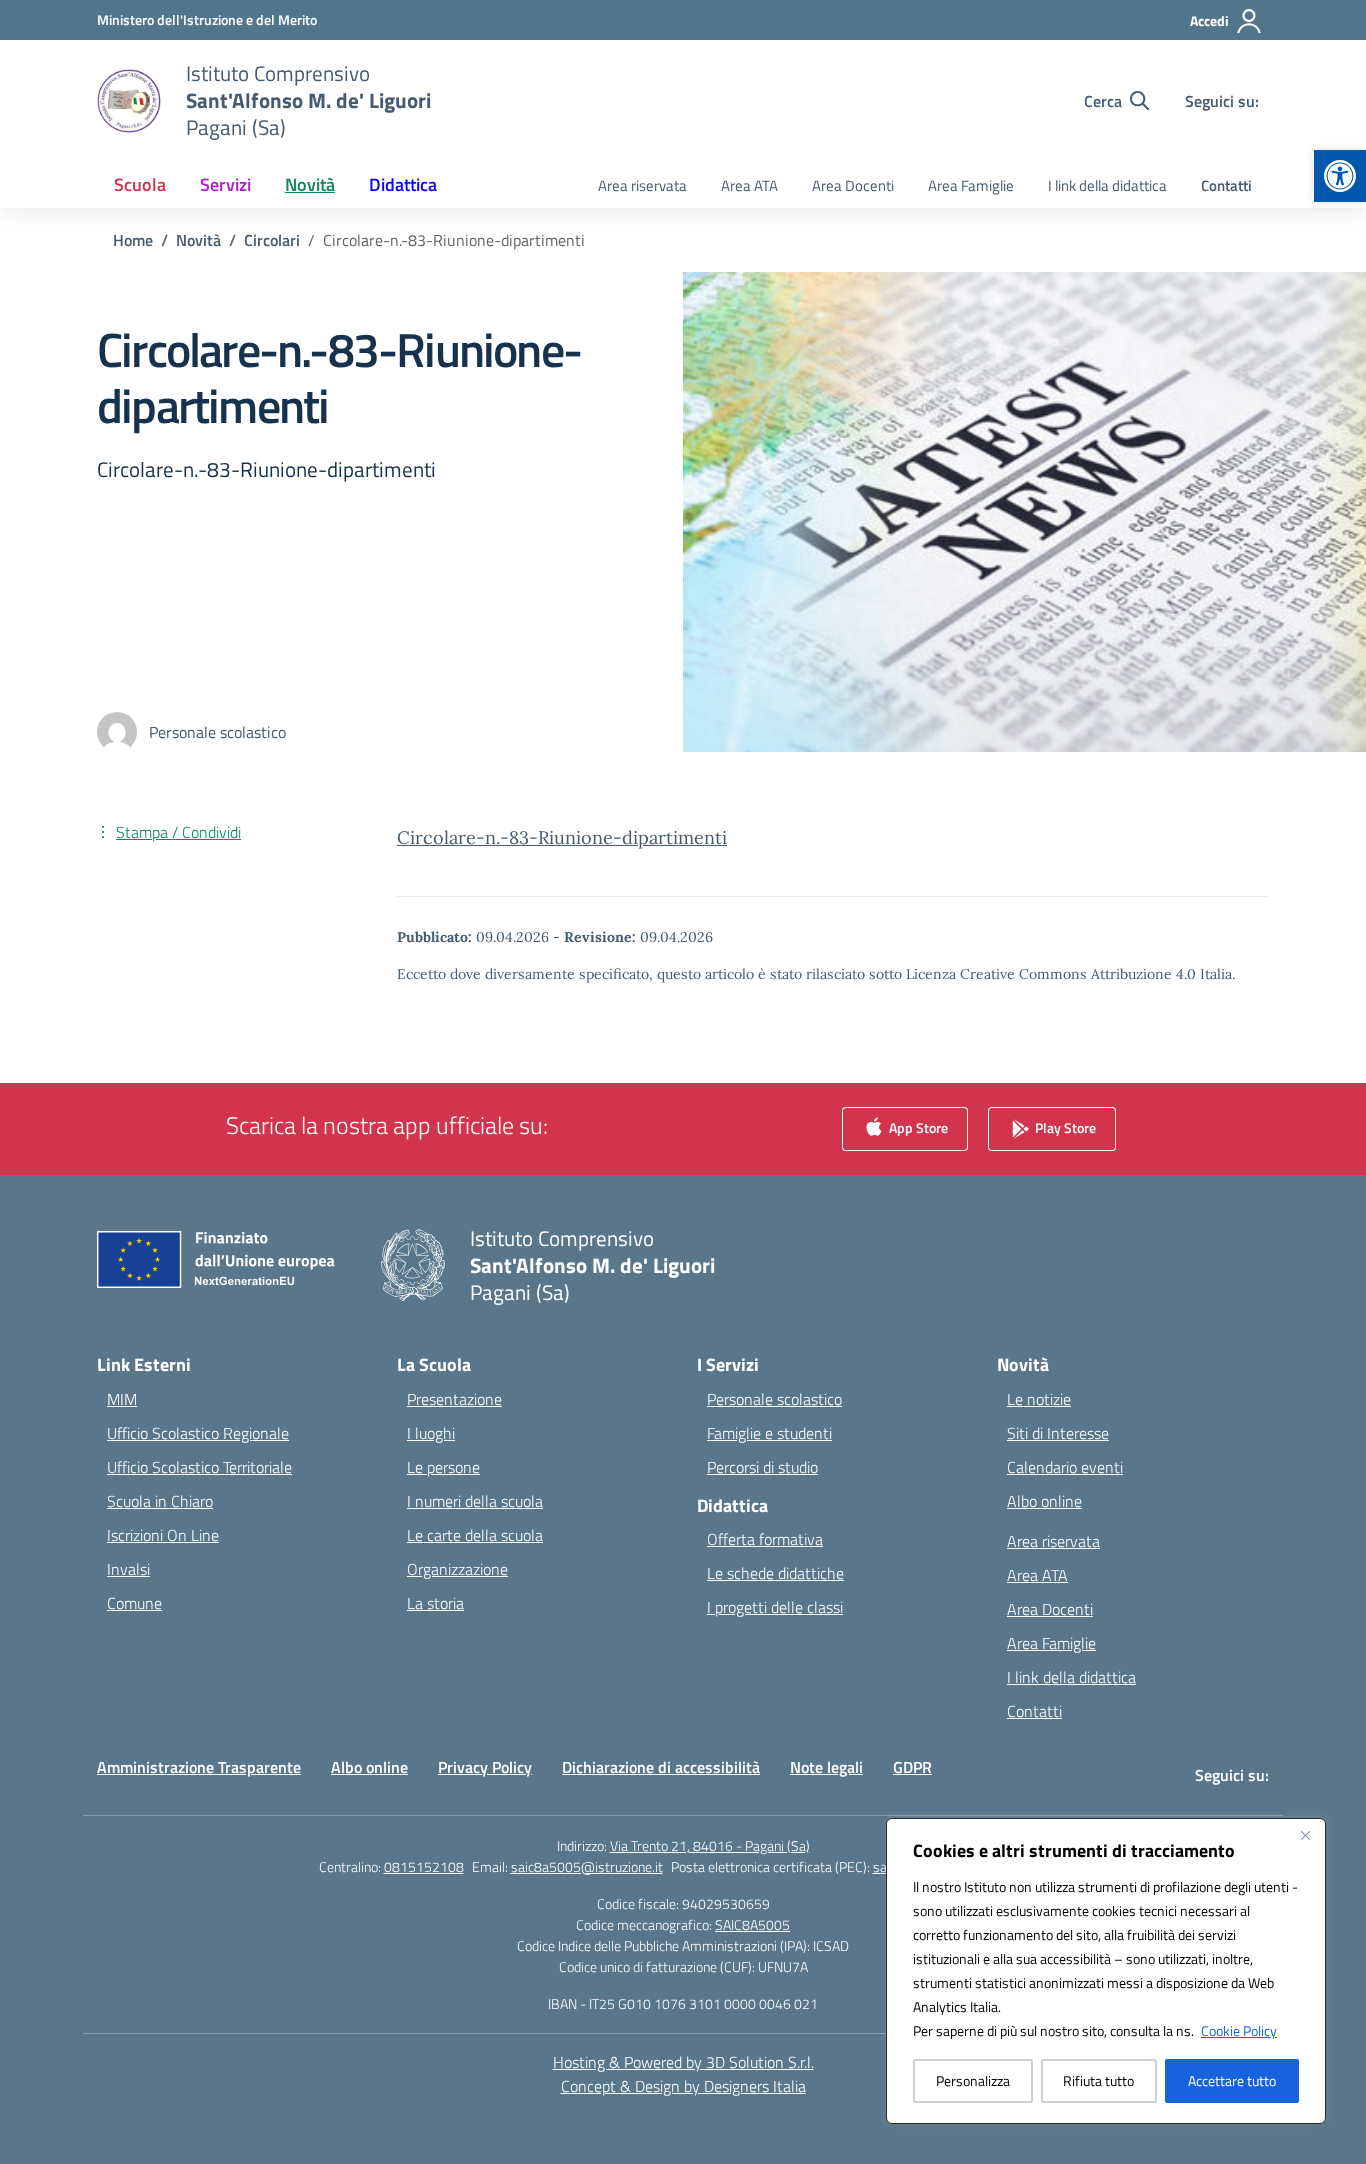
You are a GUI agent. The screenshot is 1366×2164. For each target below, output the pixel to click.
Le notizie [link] (1039, 1399)
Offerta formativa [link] (765, 1539)
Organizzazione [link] (457, 1569)
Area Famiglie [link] (971, 185)
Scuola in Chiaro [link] (160, 1501)
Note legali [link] (826, 1767)
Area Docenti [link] (853, 185)
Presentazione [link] (454, 1399)
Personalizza (973, 2080)
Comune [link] (134, 1603)
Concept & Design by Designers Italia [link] (683, 2086)
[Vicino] (1305, 1835)
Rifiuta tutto (1098, 2080)
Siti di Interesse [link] (1058, 1433)
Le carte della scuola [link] (475, 1535)
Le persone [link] (443, 1467)
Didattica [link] (403, 184)
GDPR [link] (912, 1767)
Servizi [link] (225, 184)
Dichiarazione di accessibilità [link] (661, 1767)
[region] (1106, 1971)
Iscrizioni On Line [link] (163, 1535)
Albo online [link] (1044, 1501)
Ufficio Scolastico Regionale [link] (198, 1433)
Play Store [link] (1064, 1126)
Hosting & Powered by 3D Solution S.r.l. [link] (683, 2062)
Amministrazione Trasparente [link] (199, 1767)
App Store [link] (917, 1126)
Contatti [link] (1226, 185)
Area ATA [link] (749, 185)
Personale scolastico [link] (774, 1399)
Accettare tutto (1232, 2080)
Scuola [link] (140, 184)
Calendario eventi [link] (1065, 1467)
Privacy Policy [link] (485, 1767)
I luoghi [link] (431, 1433)
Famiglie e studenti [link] (769, 1433)
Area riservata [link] (642, 185)
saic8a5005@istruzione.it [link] (587, 1866)
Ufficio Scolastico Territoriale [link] (199, 1467)
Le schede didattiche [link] (775, 1573)
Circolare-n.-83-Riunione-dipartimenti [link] (562, 837)
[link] (1340, 176)
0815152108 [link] (424, 1866)
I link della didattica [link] (1107, 185)
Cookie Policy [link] (1239, 2030)
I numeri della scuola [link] (475, 1501)
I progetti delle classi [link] (775, 1607)
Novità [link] (310, 184)
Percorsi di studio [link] (762, 1467)
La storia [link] (435, 1603)
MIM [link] (122, 1399)
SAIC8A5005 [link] (752, 1924)
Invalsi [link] (128, 1569)
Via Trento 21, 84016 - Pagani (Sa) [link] (710, 1845)
